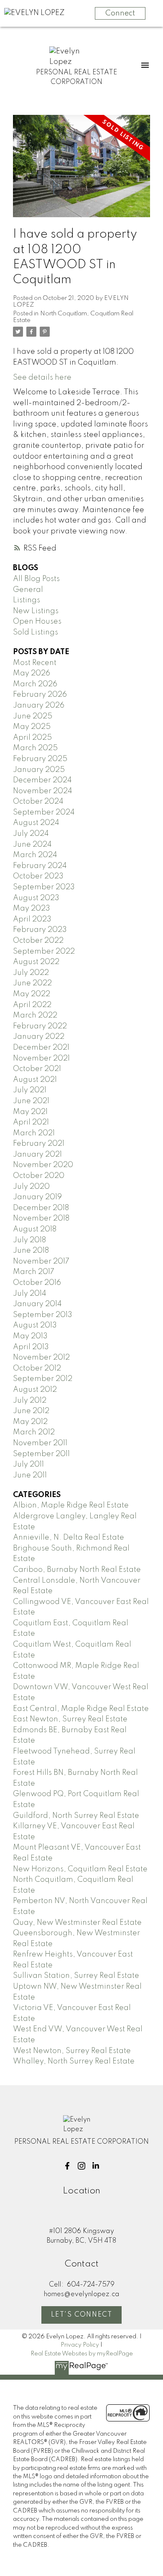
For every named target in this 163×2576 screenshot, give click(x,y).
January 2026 (39, 706)
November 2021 (41, 1058)
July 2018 (29, 1240)
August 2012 (35, 1390)
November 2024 (43, 791)
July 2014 (30, 1294)
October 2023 (38, 876)
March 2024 (35, 855)
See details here (42, 378)
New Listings (36, 611)
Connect (120, 13)
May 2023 (32, 909)
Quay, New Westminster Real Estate (77, 1923)
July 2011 (28, 1464)
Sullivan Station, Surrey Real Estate (76, 1976)
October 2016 (37, 1283)
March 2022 (35, 1015)
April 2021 (31, 1122)
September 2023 (44, 887)
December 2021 (41, 1048)
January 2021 (37, 1155)
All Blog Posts (36, 579)
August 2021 (35, 1080)
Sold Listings (36, 632)
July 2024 (31, 834)
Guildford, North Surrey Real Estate (76, 1816)
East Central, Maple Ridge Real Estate (81, 1709)
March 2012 (34, 1432)
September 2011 (41, 1454)
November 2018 (41, 1218)
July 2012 (30, 1401)
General (28, 590)
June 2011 (30, 1475)
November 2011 (40, 1443)
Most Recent (35, 663)
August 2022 (36, 962)
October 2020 (39, 1176)
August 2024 (36, 823)
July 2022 (31, 973)
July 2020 (31, 1187)
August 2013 (35, 1325)
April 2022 (32, 1005)
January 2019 (37, 1197)
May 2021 (30, 1112)
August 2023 (36, 898)
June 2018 (31, 1251)
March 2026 (35, 684)
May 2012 (30, 1422)
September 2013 (43, 1315)
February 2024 (40, 866)
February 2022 (40, 1026)
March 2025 (35, 748)
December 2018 (41, 1208)
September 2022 (44, 952)
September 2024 (44, 812)
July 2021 (30, 1090)
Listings (27, 600)
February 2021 (39, 1144)
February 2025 (40, 759)
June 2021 (31, 1101)
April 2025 (32, 738)
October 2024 (38, 802)
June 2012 (31, 1411)
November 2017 (41, 1261)
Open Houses (37, 622)
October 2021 (37, 1069)
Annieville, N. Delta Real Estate (69, 1538)
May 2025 (32, 727)
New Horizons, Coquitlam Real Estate (80, 1869)
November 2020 (43, 1165)
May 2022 (32, 994)
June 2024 (32, 845)
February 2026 (40, 695)
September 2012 (43, 1379)
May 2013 (30, 1336)
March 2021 (34, 1133)
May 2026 (32, 673)
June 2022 (32, 983)
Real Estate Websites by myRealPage (82, 2354)
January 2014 (37, 1304)
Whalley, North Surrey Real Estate (74, 2061)
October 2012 (37, 1368)
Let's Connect (82, 2315)
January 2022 (39, 1037)
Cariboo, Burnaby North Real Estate (77, 1570)
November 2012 (41, 1358)
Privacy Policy (80, 2345)
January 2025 (39, 770)
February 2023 (40, 930)
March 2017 (34, 1272)
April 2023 (32, 919)
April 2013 (31, 1347)
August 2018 (35, 1229)
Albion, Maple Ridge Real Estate (71, 1505)
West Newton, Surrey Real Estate (72, 2051)
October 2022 (38, 941)
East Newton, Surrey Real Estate (70, 1719)
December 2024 (42, 780)
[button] (67, 2166)
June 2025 (33, 716)
